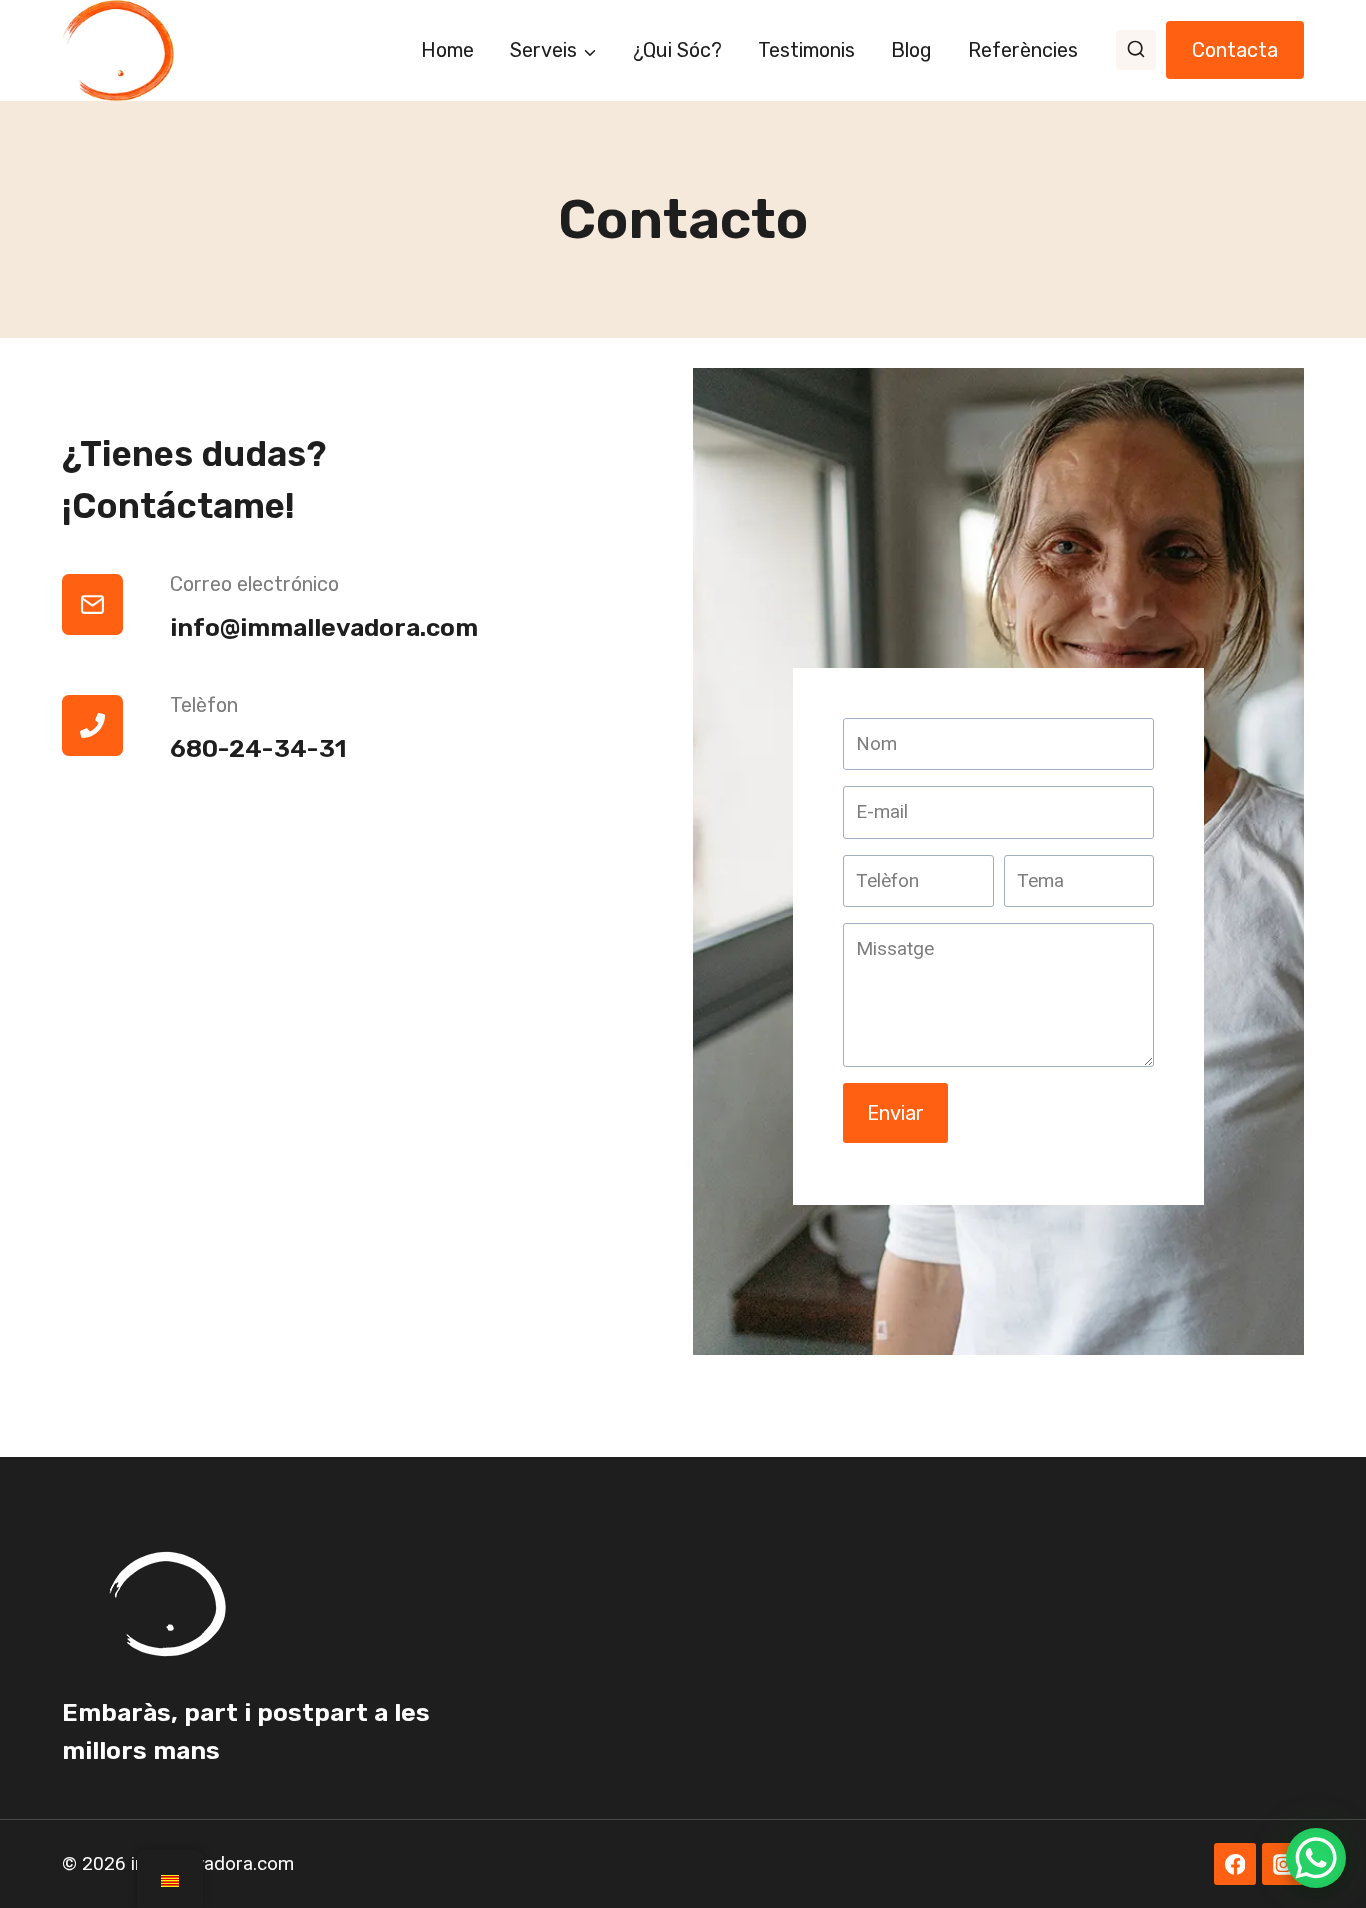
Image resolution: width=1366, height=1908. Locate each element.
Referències (1023, 50)
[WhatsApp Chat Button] (1316, 1858)
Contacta (1235, 50)
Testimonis (806, 50)
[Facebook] (1235, 1864)
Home (447, 50)
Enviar (895, 1113)
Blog (911, 50)
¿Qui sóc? (677, 50)
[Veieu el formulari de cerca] (1136, 50)
